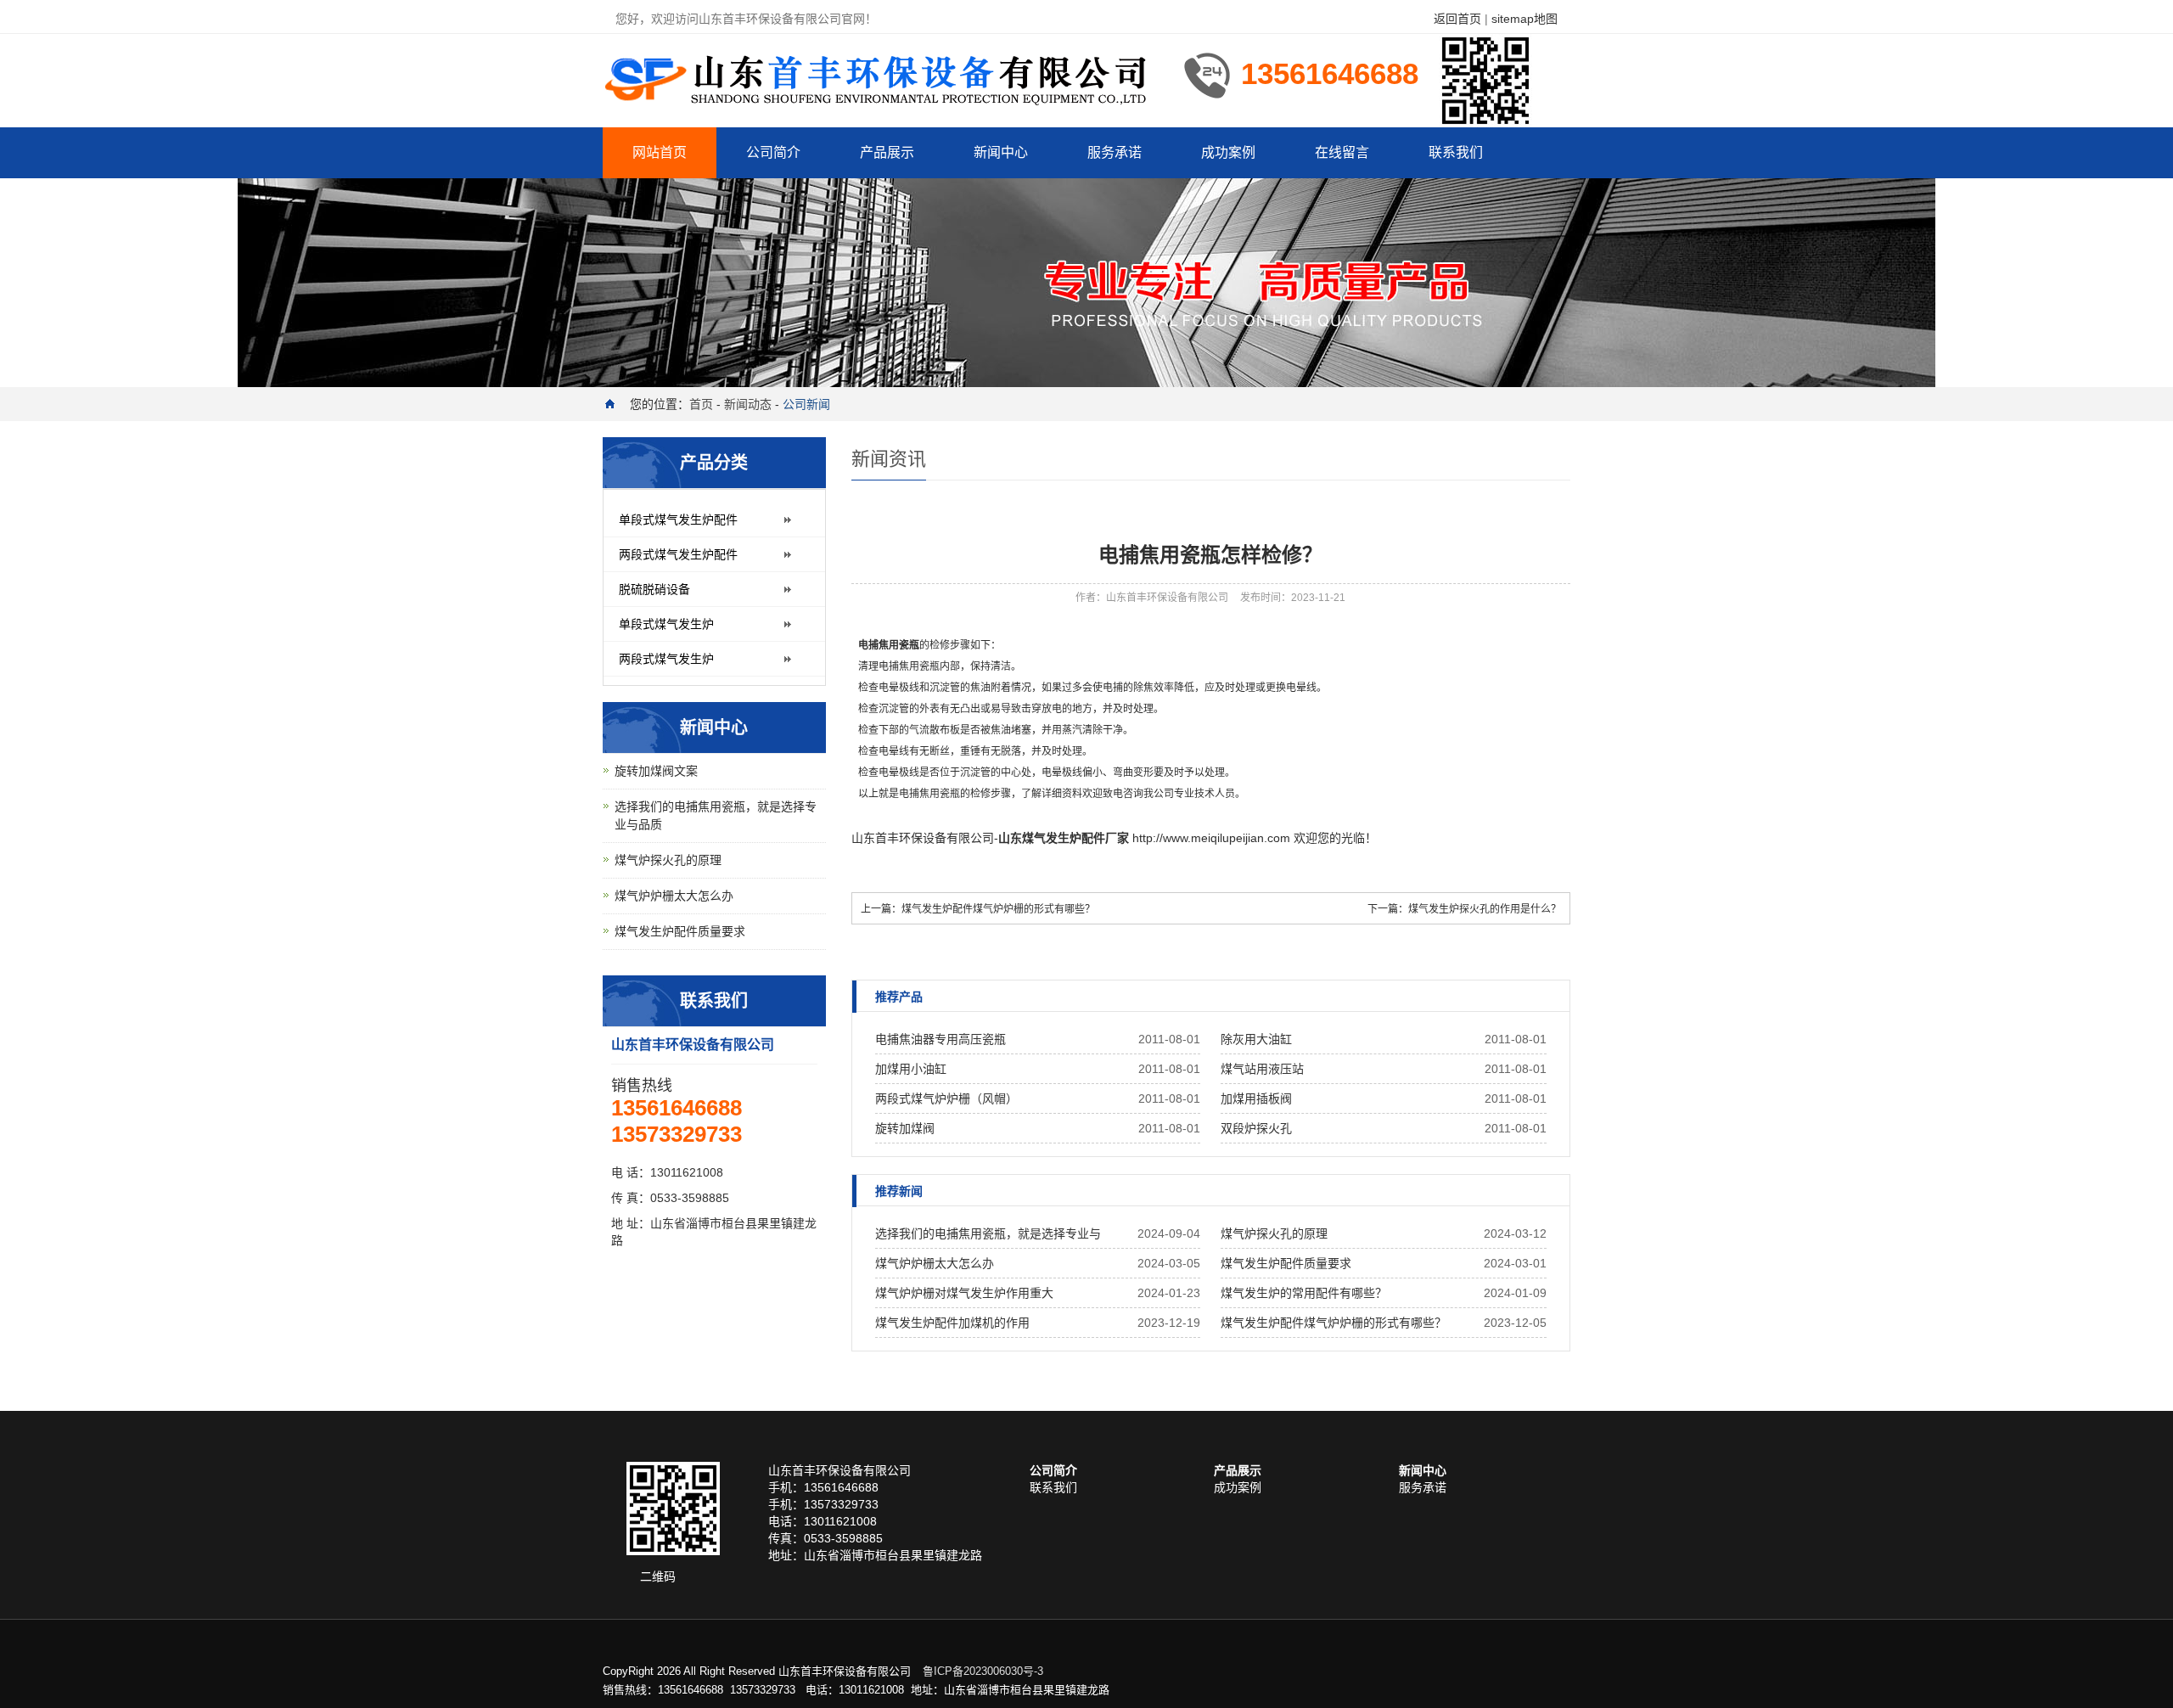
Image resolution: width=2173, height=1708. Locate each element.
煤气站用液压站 (1262, 1069)
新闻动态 (748, 404)
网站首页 (660, 152)
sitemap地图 (1524, 19)
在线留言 (1342, 152)
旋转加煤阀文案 (656, 771)
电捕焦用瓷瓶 (889, 645)
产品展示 (887, 152)
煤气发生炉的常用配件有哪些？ (1304, 1293)
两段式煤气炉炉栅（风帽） (946, 1098)
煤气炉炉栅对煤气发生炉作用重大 (964, 1293)
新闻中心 (1001, 152)
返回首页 (1457, 19)
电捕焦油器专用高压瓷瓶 (941, 1039)
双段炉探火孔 (1256, 1128)
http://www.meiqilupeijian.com (1211, 838)
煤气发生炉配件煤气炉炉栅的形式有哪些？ (998, 909)
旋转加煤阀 (905, 1128)
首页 (701, 404)
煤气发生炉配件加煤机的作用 (952, 1323)
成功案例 (1228, 152)
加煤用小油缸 (911, 1069)
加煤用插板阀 (1256, 1098)
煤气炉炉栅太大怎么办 (935, 1263)
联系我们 (1456, 152)
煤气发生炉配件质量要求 (1286, 1263)
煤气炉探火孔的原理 (1274, 1233)
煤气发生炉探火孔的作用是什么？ (1485, 909)
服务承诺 (1115, 152)
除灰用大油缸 (1256, 1039)
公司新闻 (806, 404)
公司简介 (773, 152)
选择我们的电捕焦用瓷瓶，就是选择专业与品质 (988, 1238)
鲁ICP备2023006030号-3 (983, 1671)
